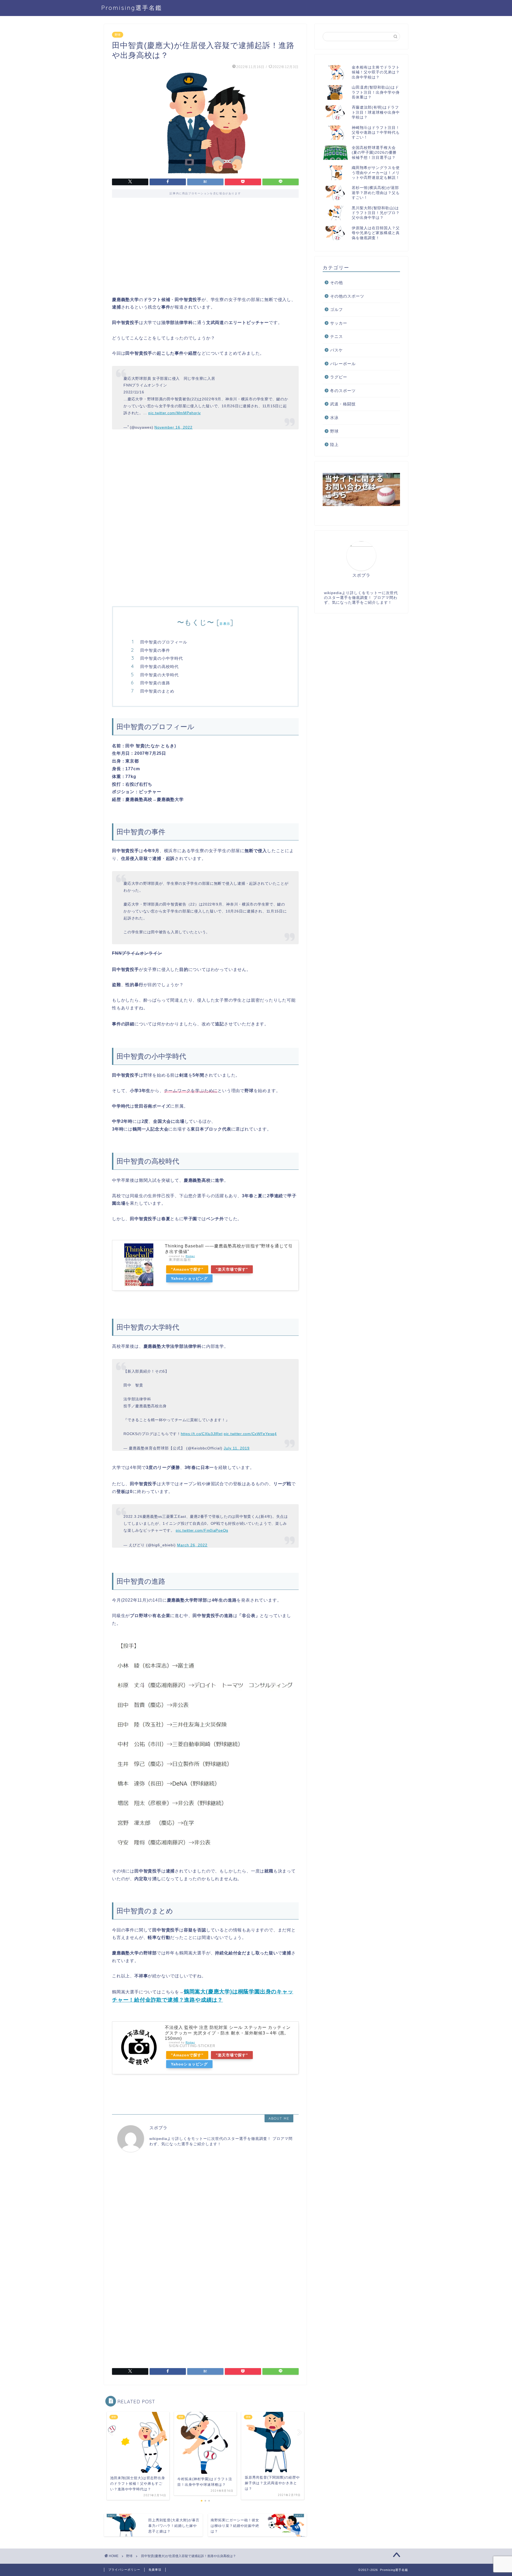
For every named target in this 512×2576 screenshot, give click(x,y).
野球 (118, 35)
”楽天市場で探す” (232, 1269)
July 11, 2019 (237, 1448)
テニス (337, 336)
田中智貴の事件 (155, 650)
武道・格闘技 (343, 404)
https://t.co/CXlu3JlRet (202, 1434)
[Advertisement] (205, 251)
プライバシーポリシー (124, 2570)
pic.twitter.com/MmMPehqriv (175, 413)
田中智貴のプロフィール (164, 642)
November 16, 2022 (173, 427)
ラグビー (339, 377)
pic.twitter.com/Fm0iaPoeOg (202, 1530)
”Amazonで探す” (187, 1269)
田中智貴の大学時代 (159, 675)
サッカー (339, 323)
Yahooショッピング (189, 1278)
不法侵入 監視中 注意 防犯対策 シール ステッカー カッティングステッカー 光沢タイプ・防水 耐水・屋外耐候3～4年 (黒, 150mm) (228, 2033)
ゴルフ (337, 309)
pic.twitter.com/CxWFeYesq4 (250, 1434)
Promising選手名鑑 (132, 8)
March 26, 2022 (192, 1545)
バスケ (337, 350)
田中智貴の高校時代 (159, 667)
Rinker (190, 1256)
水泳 (334, 418)
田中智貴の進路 (155, 683)
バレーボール (343, 364)
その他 (337, 283)
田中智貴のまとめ (157, 691)
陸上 (334, 445)
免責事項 (155, 2570)
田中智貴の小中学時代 (162, 658)
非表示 (225, 624)
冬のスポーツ (343, 391)
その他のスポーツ (347, 296)
